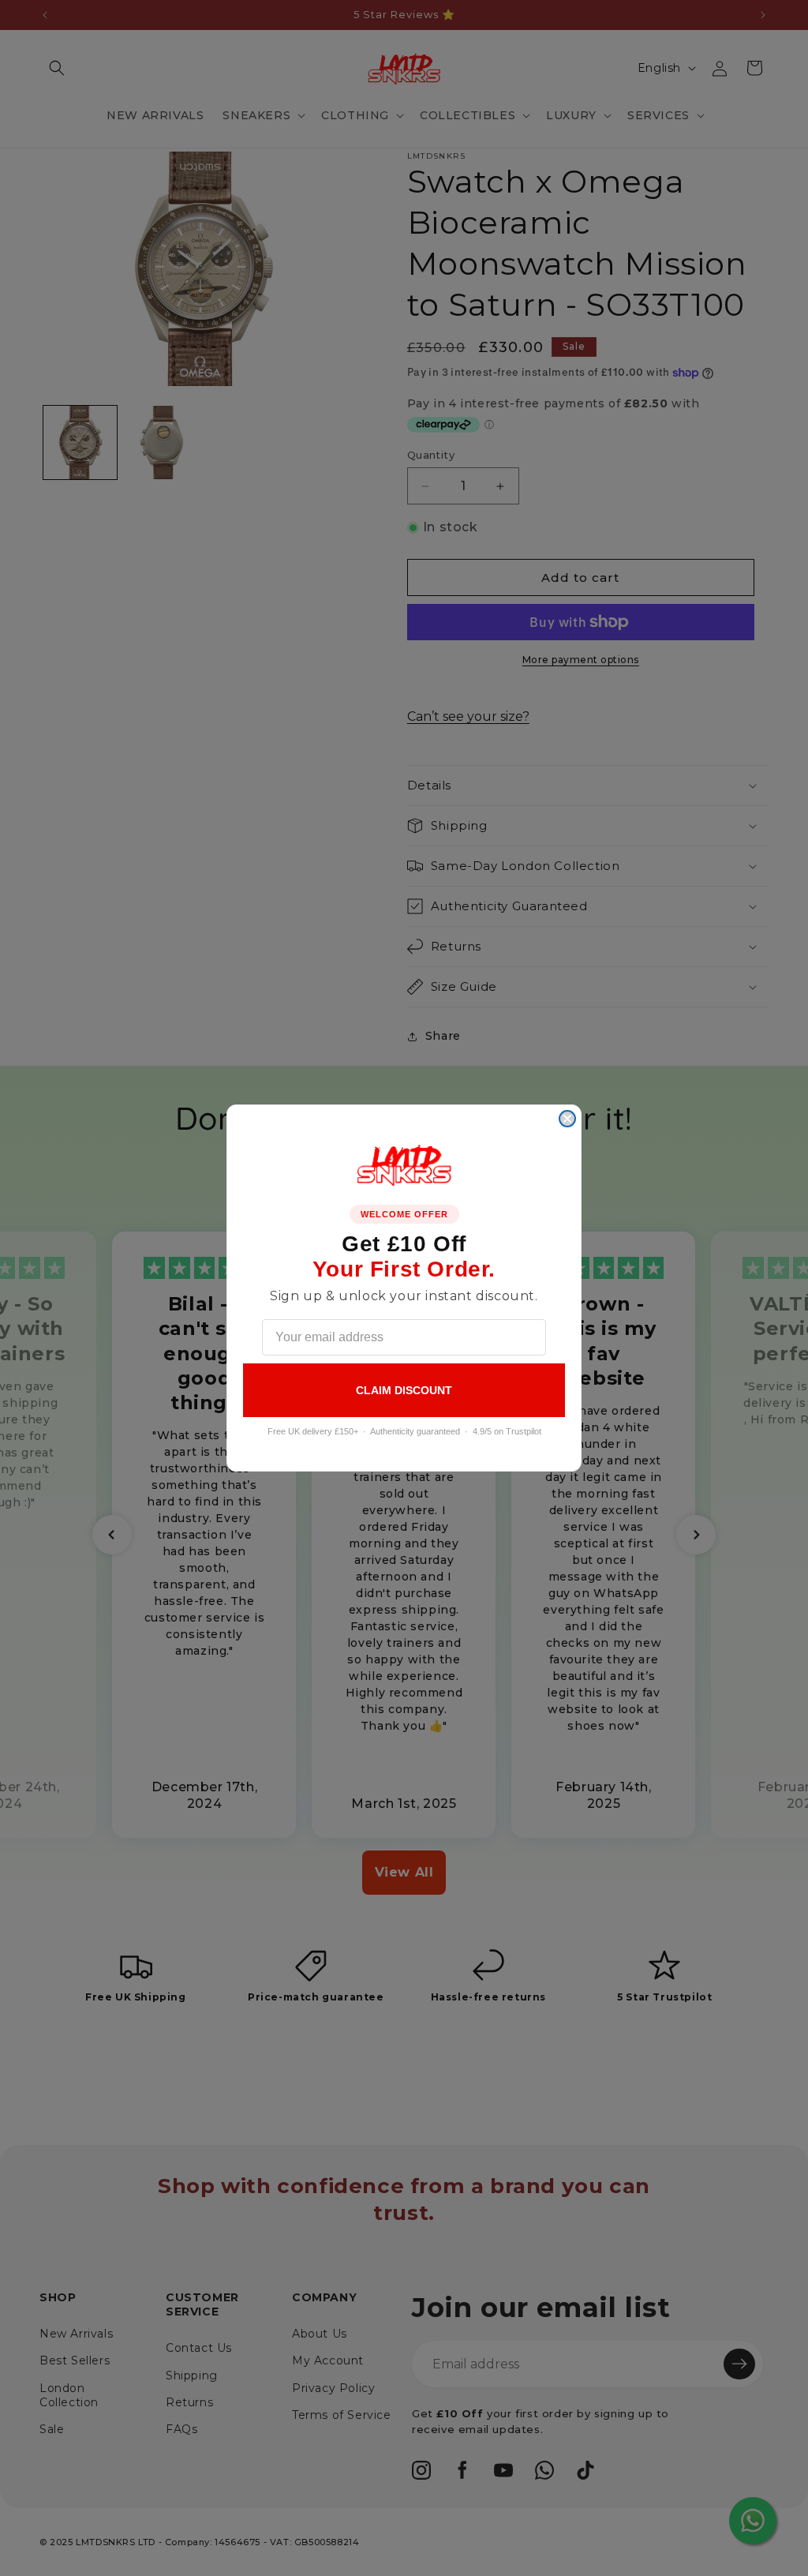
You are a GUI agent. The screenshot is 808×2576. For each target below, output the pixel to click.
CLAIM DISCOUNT (404, 1390)
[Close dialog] (567, 1119)
